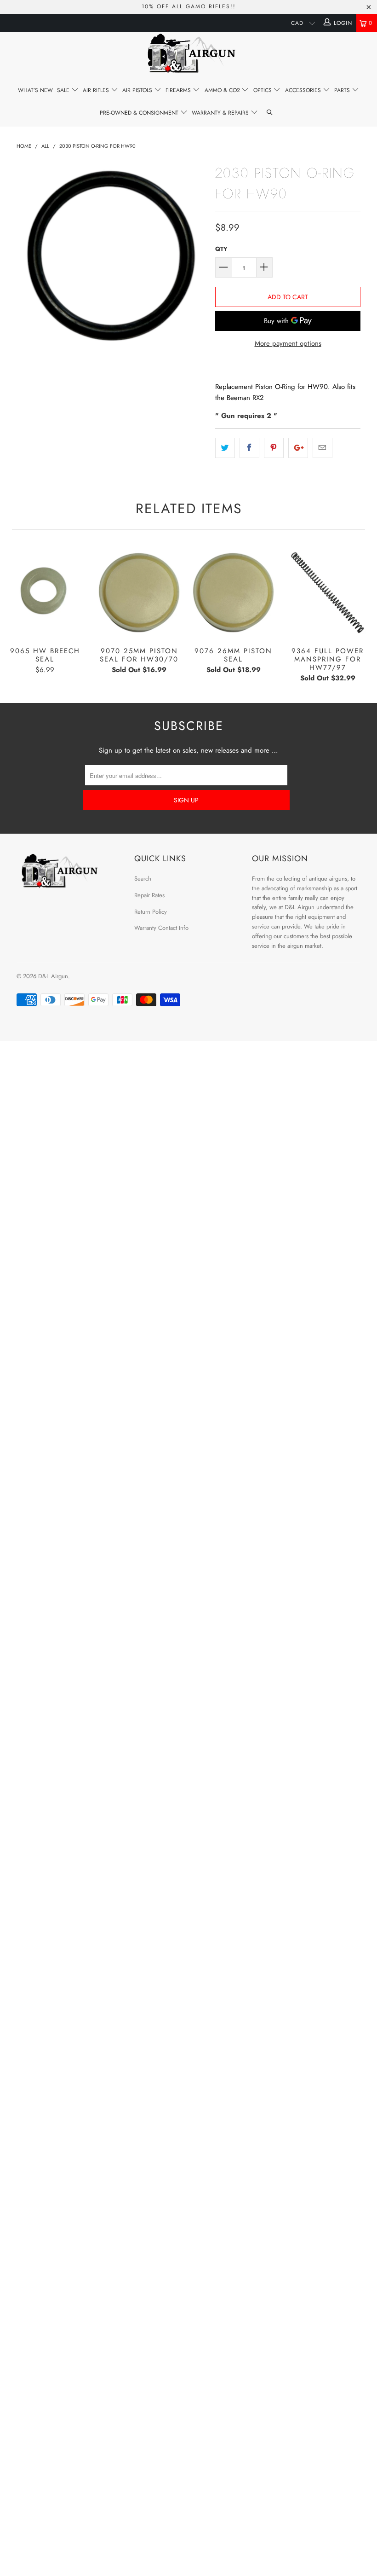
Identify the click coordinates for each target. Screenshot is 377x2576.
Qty (221, 249)
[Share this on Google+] (298, 448)
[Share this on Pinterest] (274, 448)
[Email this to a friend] (323, 448)
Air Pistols (138, 90)
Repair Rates (149, 895)
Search (143, 879)
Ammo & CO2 (223, 90)
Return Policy (151, 912)
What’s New (35, 90)
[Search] (270, 113)
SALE (64, 90)
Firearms (179, 90)
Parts (343, 90)
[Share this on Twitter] (225, 448)
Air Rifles (97, 90)
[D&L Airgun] (188, 55)
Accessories (304, 90)
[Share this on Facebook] (249, 448)
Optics (263, 90)
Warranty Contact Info (161, 928)
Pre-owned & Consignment (140, 113)
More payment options (288, 343)
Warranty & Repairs (221, 113)
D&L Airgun (53, 976)
